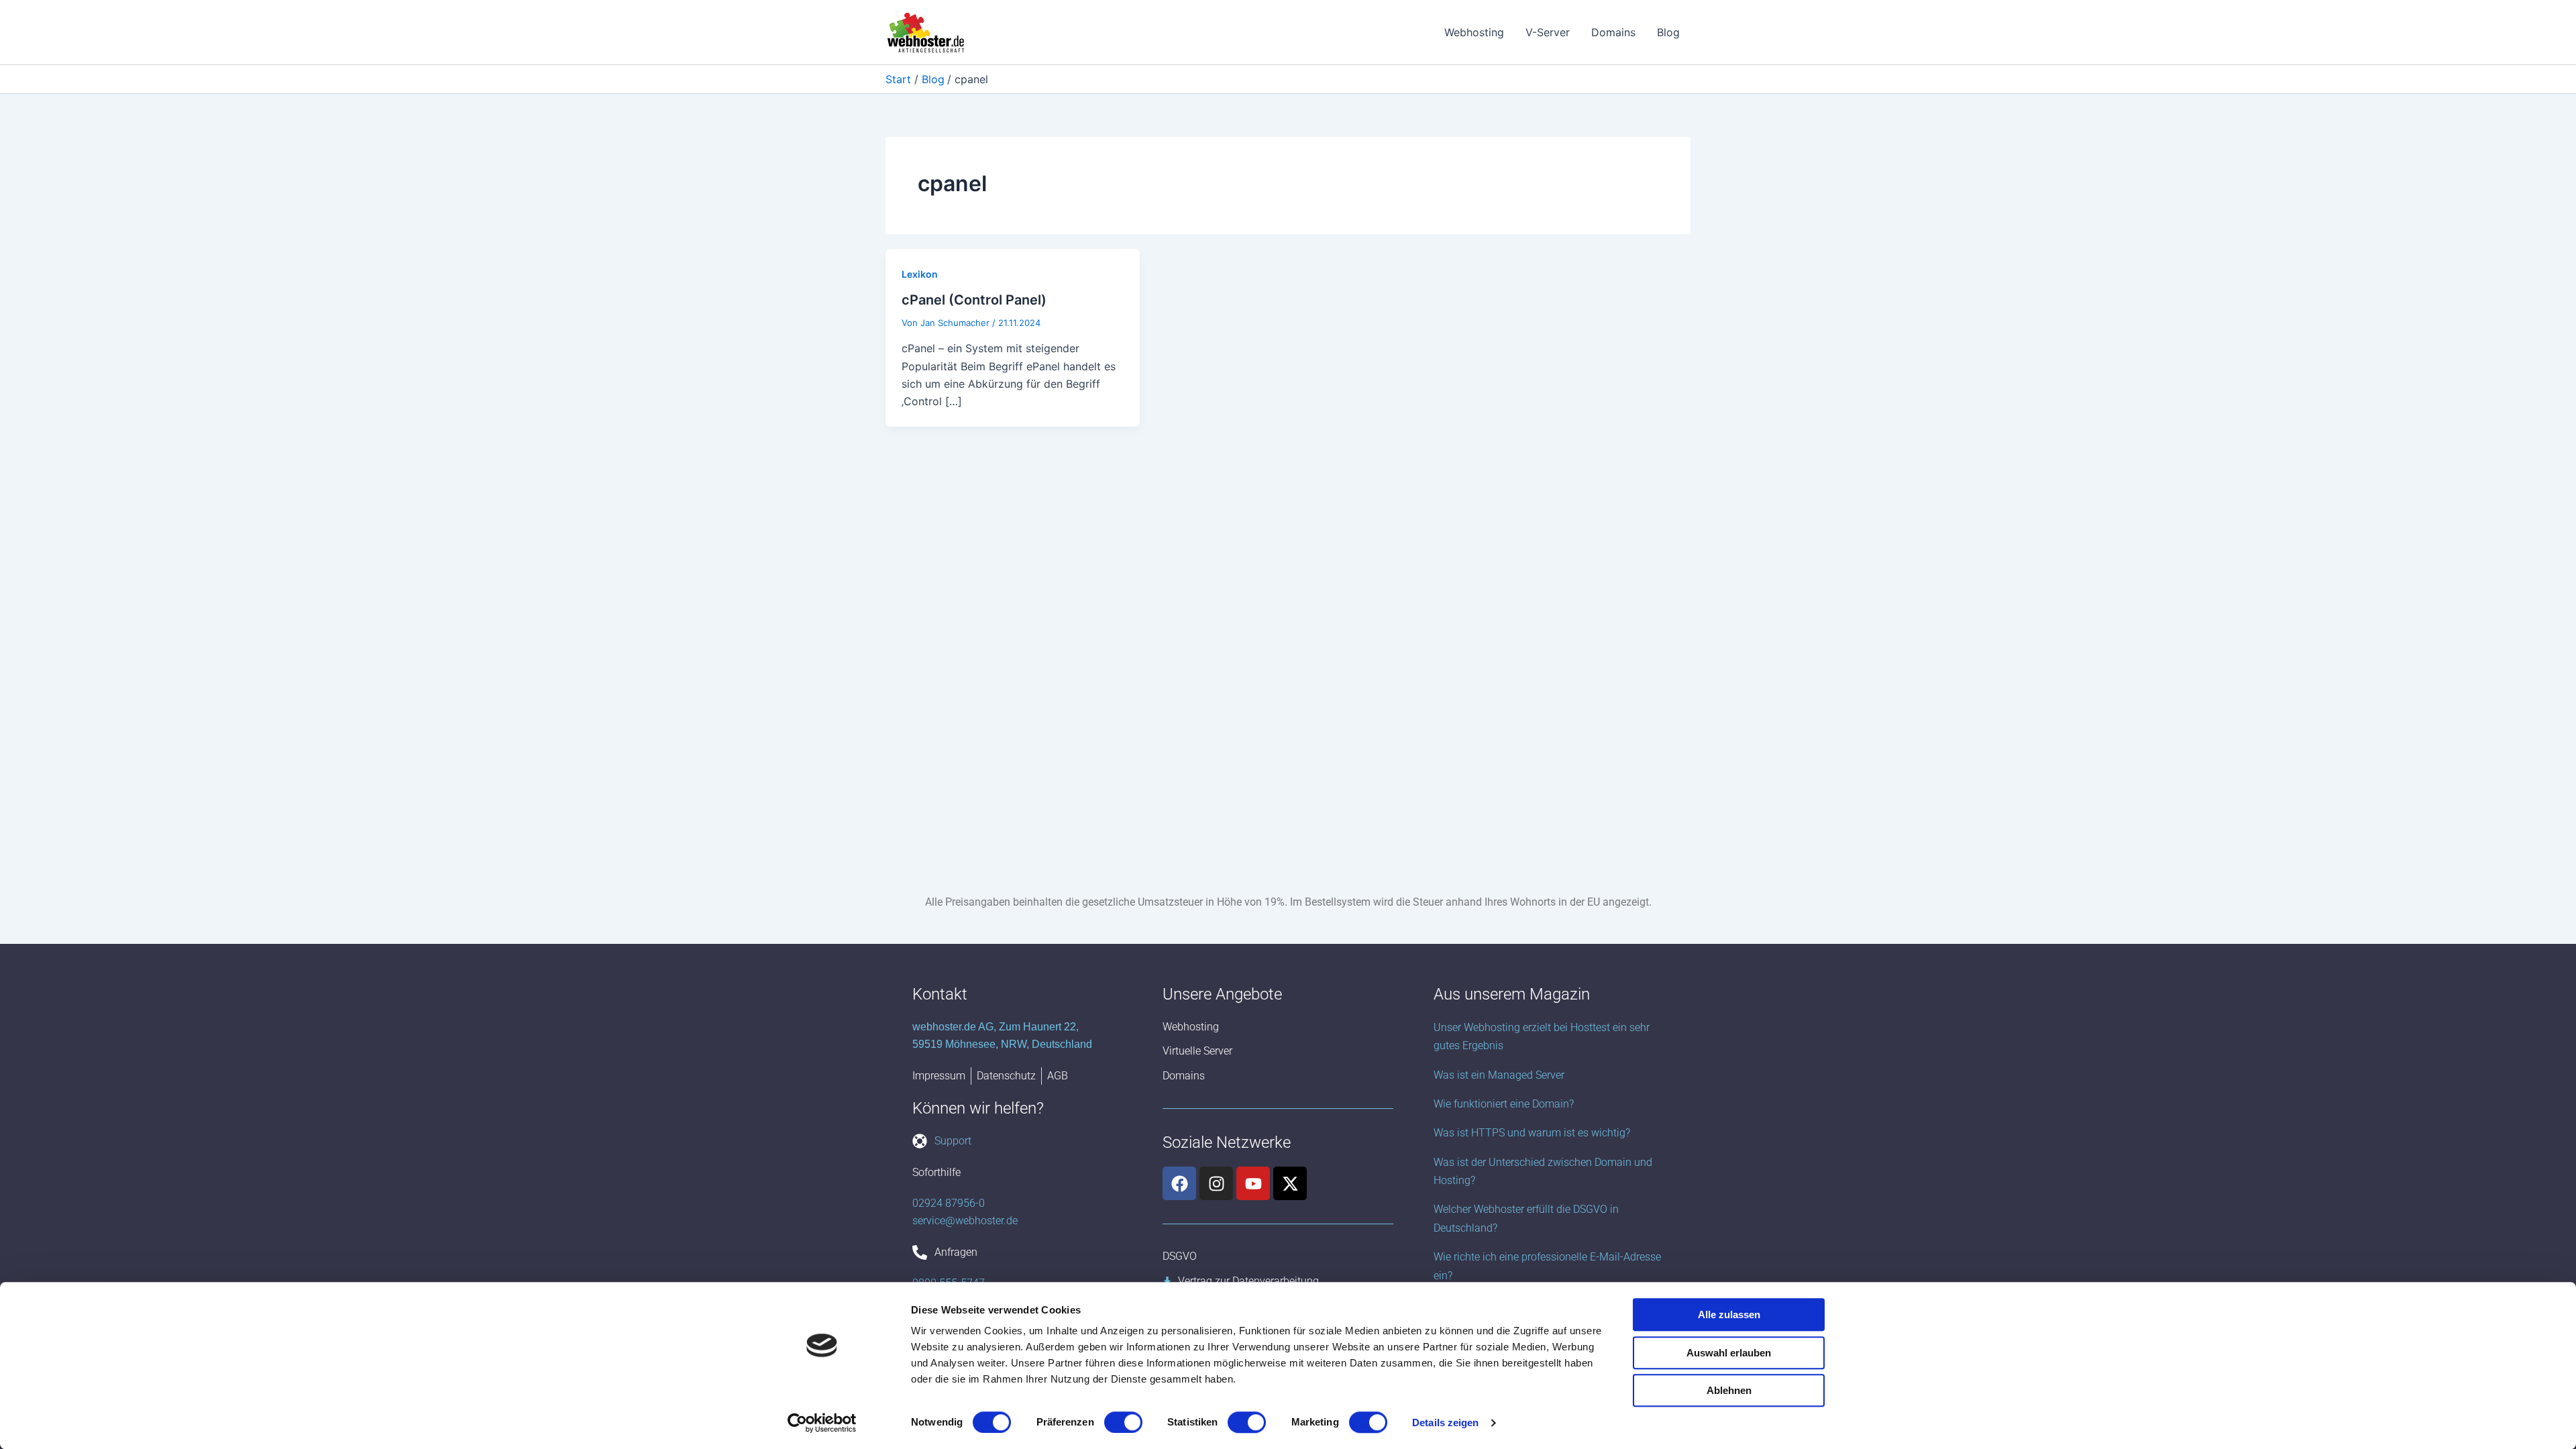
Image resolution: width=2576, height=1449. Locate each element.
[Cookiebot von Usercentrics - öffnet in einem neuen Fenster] (822, 1423)
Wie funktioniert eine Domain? (1504, 1104)
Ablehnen (1729, 1390)
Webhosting (1474, 32)
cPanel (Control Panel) (974, 300)
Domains (1613, 32)
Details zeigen (1445, 1423)
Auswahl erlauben (1729, 1353)
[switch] (1123, 1422)
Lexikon (920, 274)
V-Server (1548, 32)
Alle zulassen (1729, 1314)
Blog (1668, 32)
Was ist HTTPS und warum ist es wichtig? (1532, 1133)
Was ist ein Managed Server (1499, 1075)
